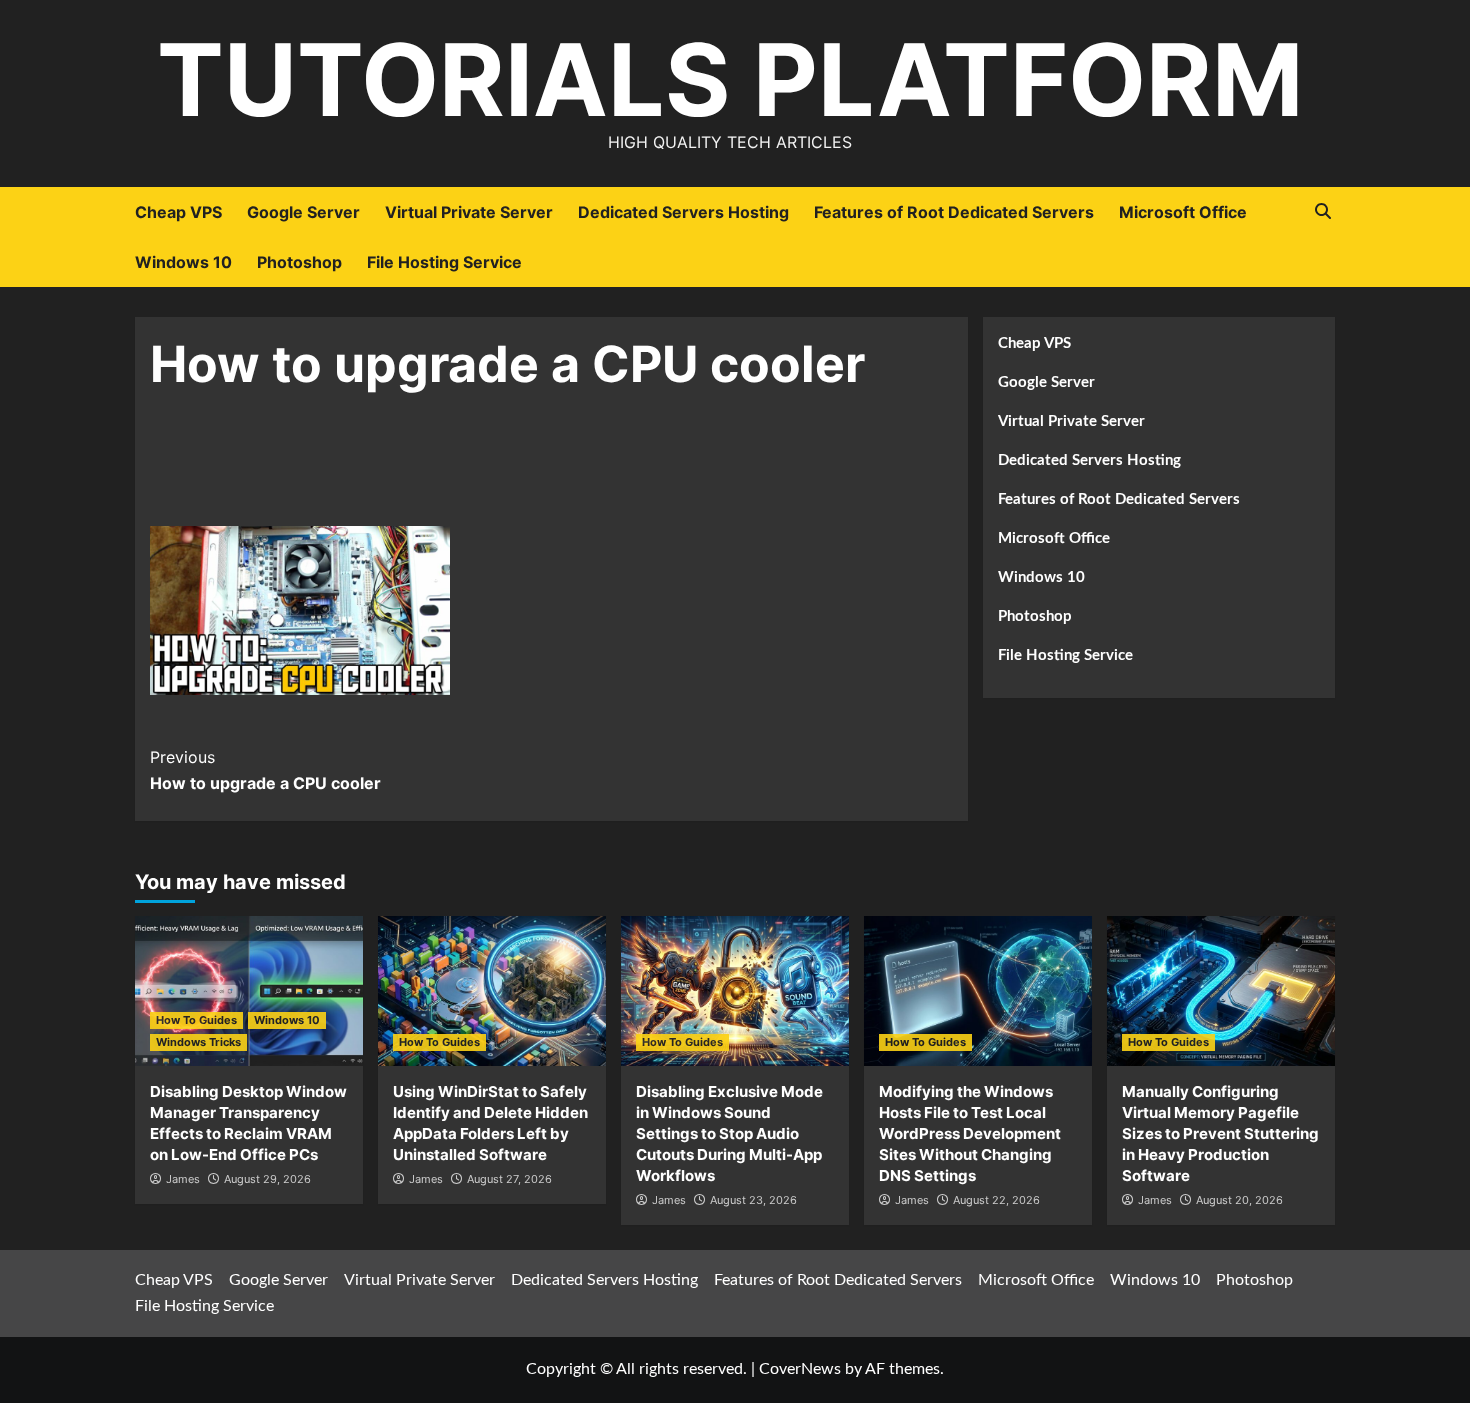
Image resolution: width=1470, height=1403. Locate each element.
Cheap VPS (178, 212)
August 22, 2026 (996, 1200)
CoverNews (800, 1369)
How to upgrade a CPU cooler (265, 770)
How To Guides (196, 1020)
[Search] (1322, 211)
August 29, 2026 (267, 1179)
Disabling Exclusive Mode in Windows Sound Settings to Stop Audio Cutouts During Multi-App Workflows (729, 1133)
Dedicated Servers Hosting (683, 212)
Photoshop (299, 262)
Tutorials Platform (730, 79)
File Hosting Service (444, 262)
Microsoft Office (1183, 212)
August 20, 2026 (1239, 1200)
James (183, 1179)
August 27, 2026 (509, 1179)
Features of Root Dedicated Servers (954, 212)
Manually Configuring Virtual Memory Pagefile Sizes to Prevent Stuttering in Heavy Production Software (1220, 1133)
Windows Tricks (198, 1042)
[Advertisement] (551, 472)
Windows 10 (183, 262)
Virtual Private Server (469, 212)
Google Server (303, 212)
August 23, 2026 (753, 1200)
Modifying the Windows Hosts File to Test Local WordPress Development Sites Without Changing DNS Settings (970, 1133)
